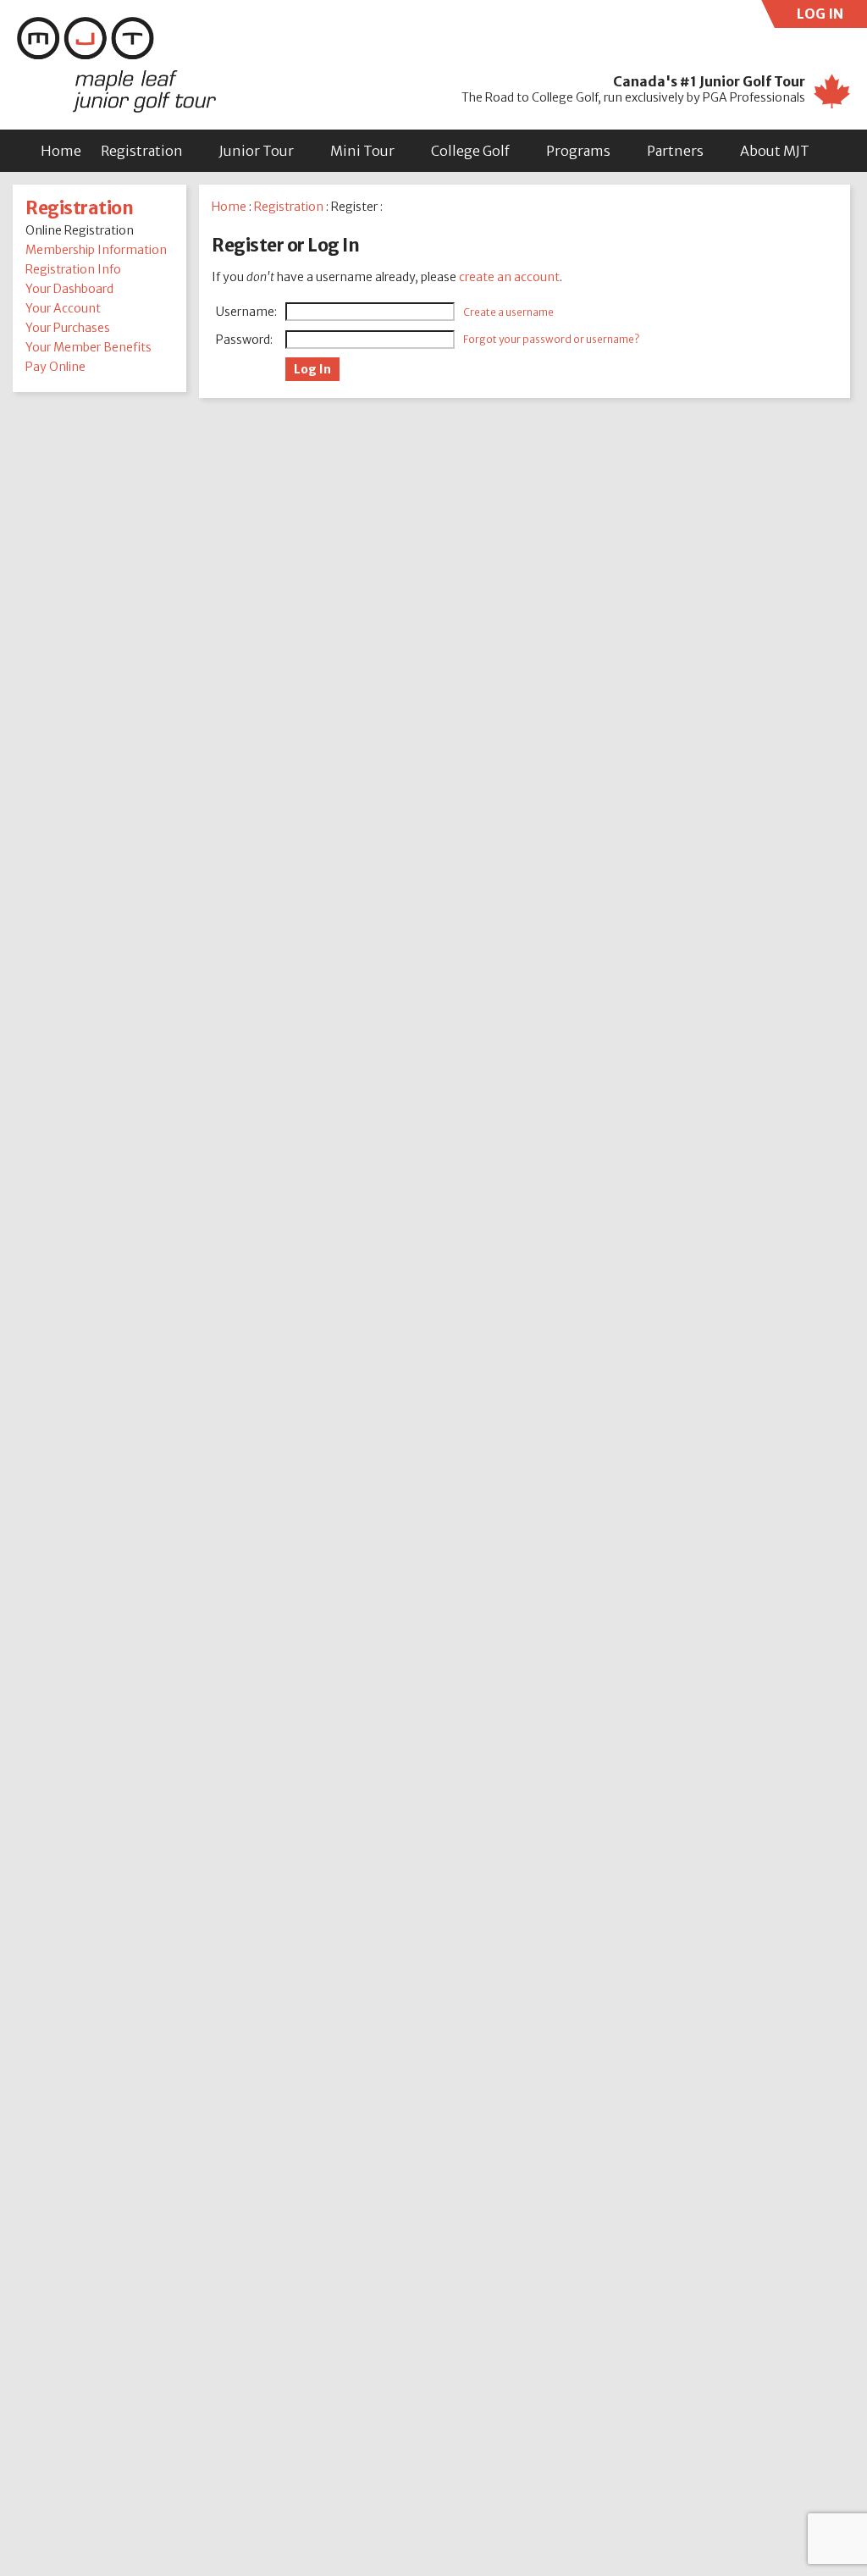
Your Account (63, 308)
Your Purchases (68, 328)
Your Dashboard (69, 289)
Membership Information (96, 250)
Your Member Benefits (88, 347)
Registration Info (73, 269)
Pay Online (55, 367)
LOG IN (832, 17)
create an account (509, 277)
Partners (675, 151)
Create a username (508, 312)
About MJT (775, 151)
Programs (578, 151)
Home (61, 151)
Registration (142, 151)
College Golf (470, 151)
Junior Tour (257, 151)
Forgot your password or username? (551, 339)
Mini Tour (362, 151)
